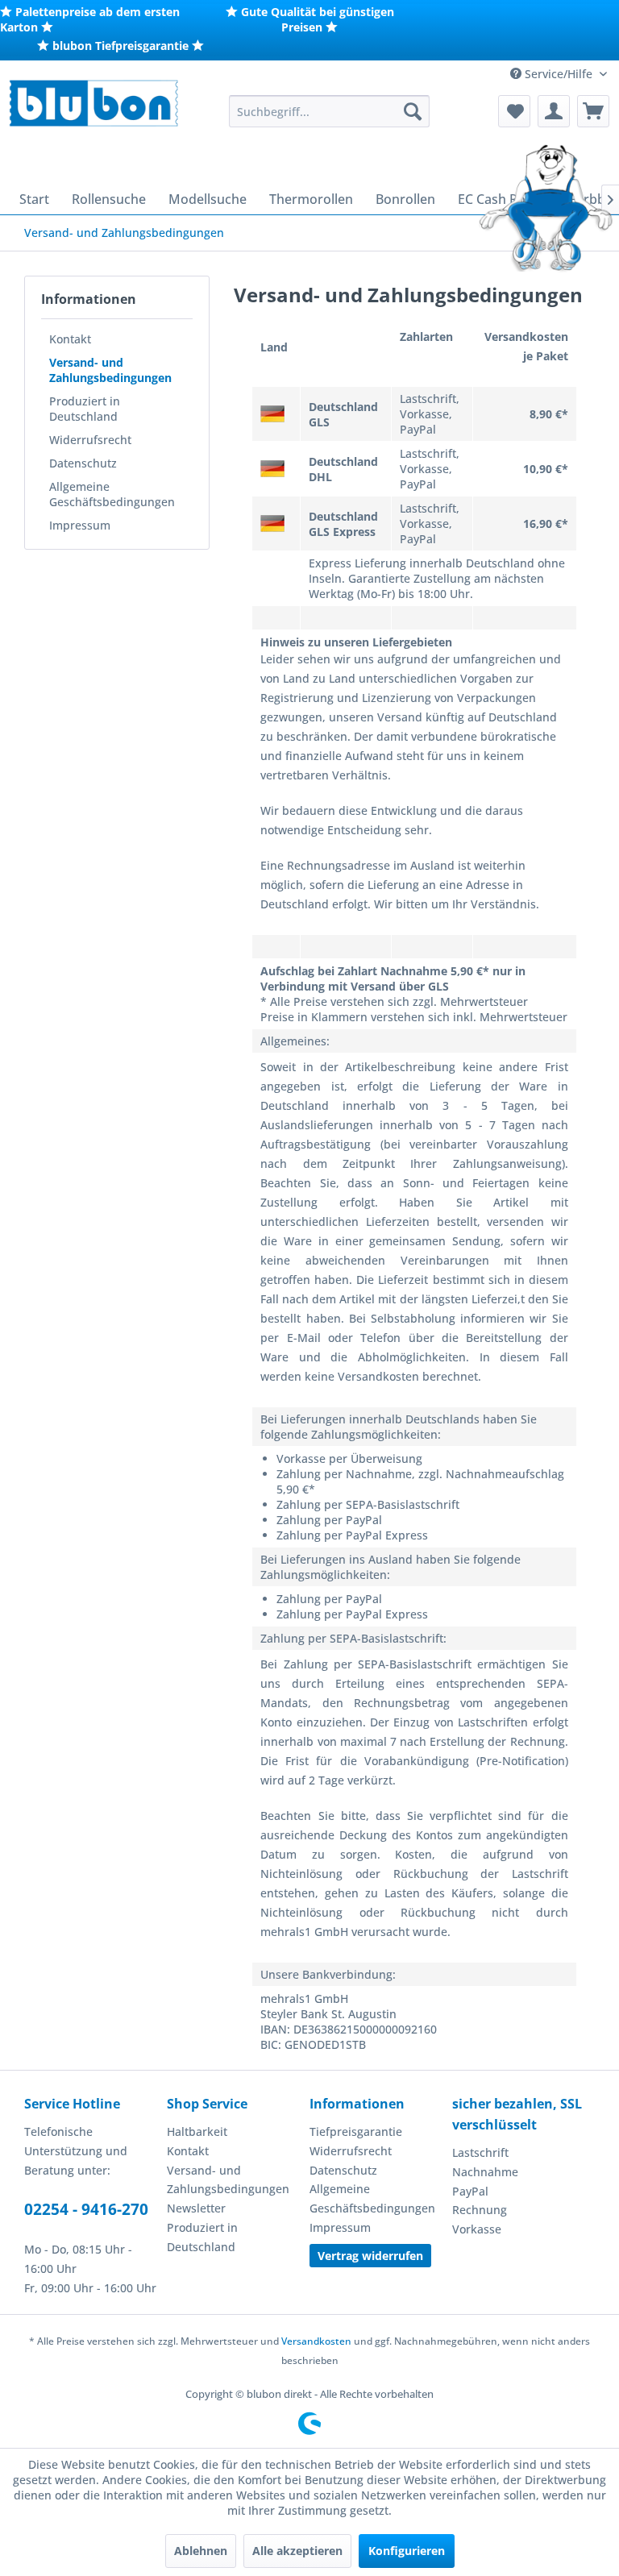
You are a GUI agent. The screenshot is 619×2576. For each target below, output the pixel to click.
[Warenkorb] (593, 111)
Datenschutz (83, 463)
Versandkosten (316, 2341)
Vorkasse (477, 2229)
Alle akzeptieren (297, 2551)
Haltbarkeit (197, 2131)
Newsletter (196, 2208)
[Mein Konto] (554, 111)
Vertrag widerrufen (370, 2256)
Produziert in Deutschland (85, 409)
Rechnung (480, 2210)
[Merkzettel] (514, 111)
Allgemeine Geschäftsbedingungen (112, 494)
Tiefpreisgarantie (356, 2131)
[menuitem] (330, 111)
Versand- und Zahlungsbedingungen (110, 370)
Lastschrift (480, 2152)
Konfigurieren (407, 2551)
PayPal (470, 2191)
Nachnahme (485, 2172)
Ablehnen (201, 2551)
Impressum (80, 525)
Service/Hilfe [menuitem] (559, 74)
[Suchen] (413, 111)
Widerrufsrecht (90, 440)
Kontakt (70, 339)
